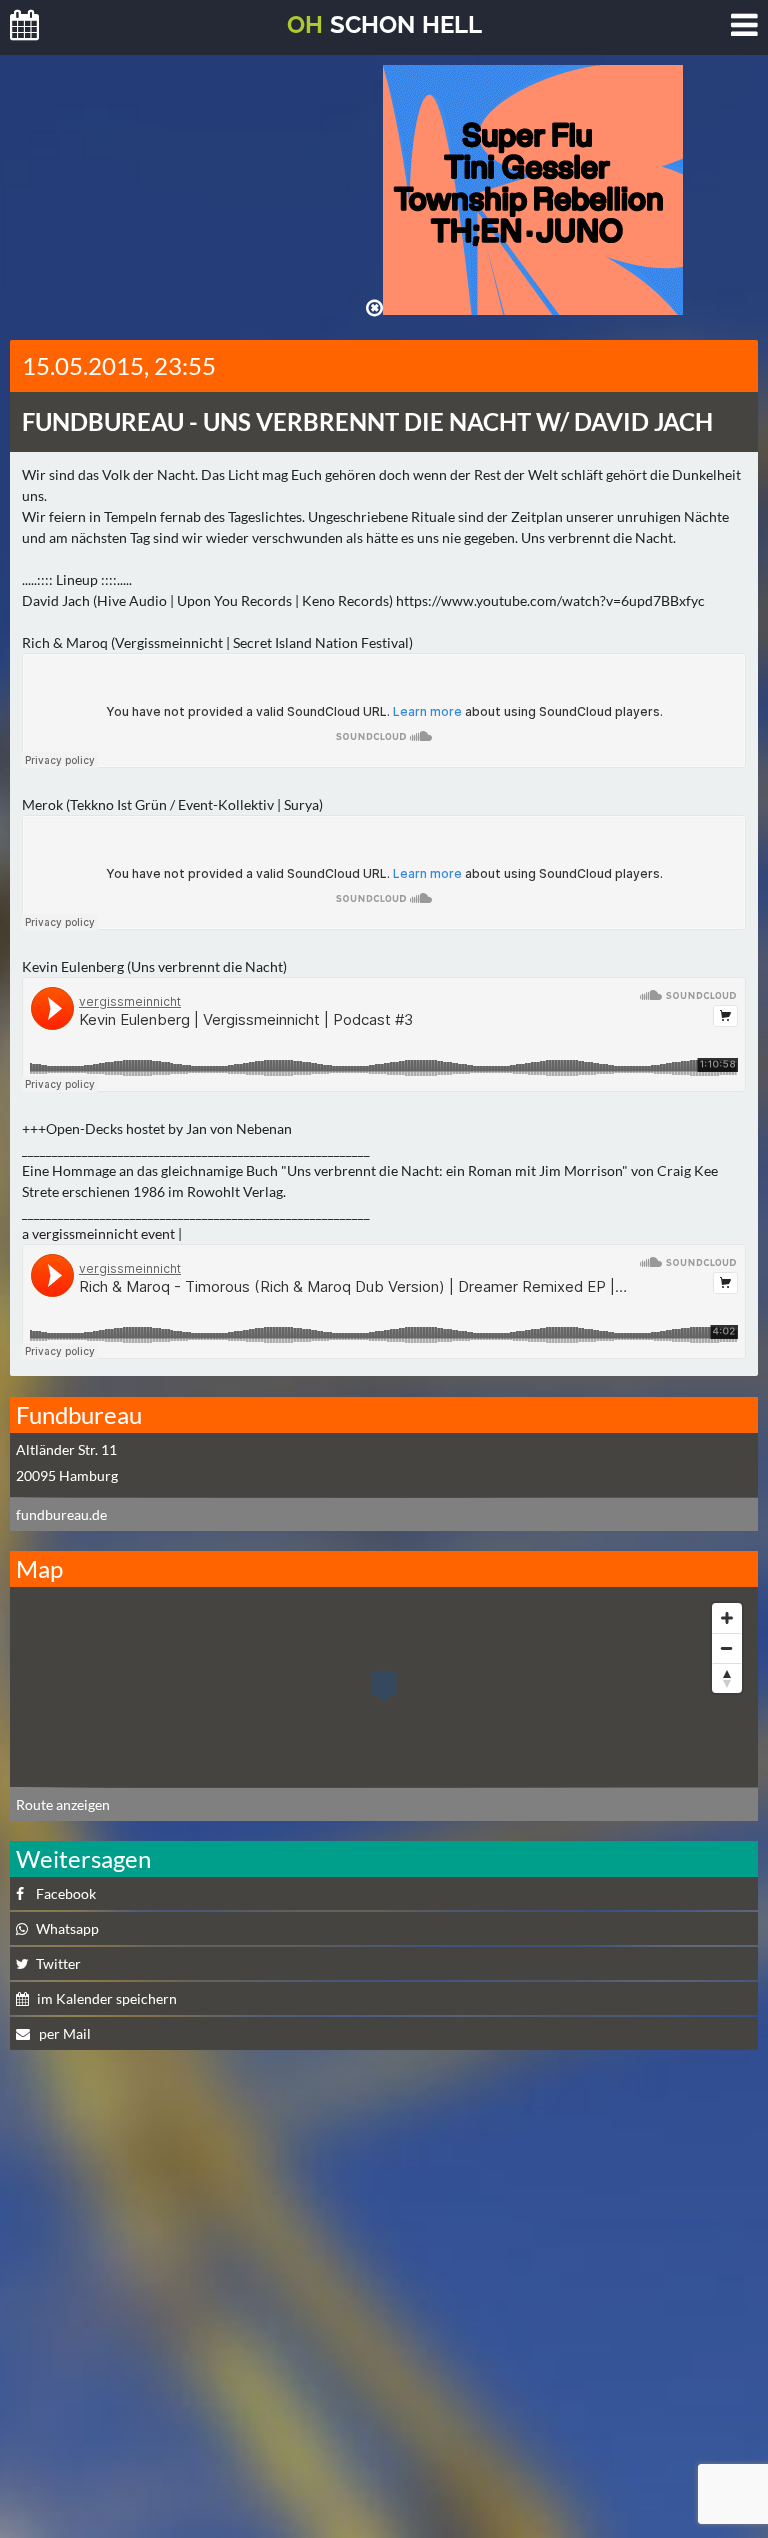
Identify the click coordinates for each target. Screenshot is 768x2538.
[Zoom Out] (727, 1648)
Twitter (58, 1963)
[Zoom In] (727, 1618)
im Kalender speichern (107, 1998)
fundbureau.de (61, 1514)
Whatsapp (67, 1928)
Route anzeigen (63, 1804)
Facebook (66, 1893)
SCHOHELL (384, 24)
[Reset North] (727, 1678)
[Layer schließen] (374, 308)
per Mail (63, 2033)
